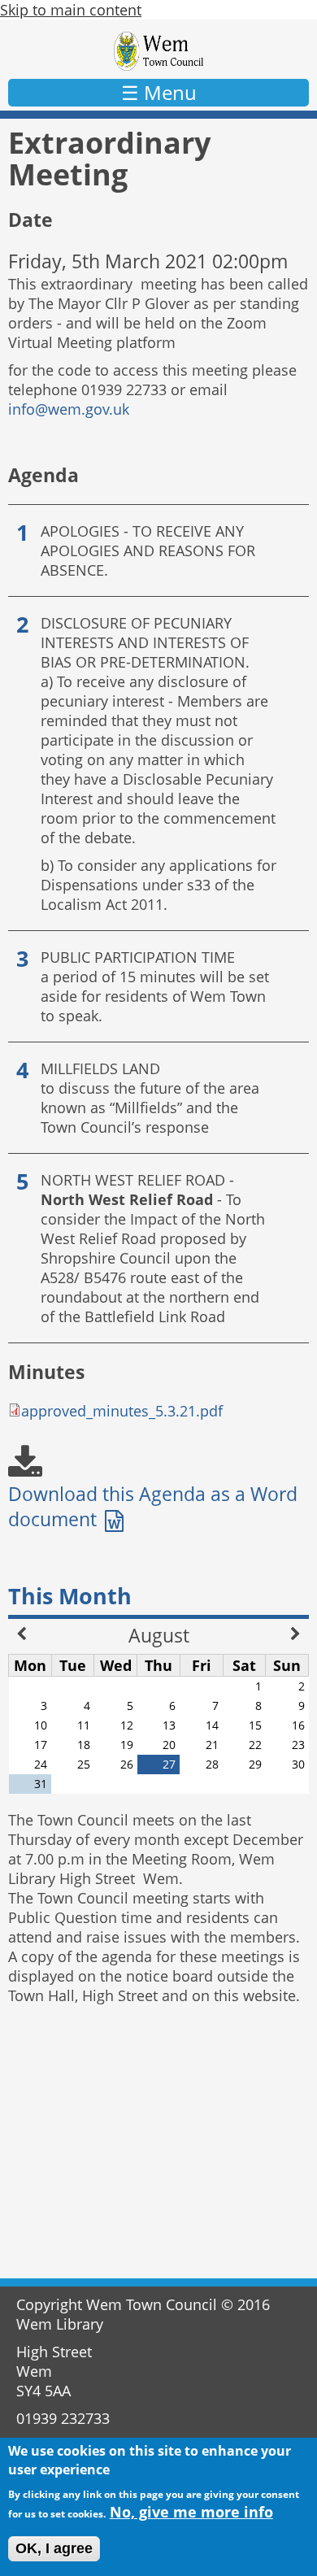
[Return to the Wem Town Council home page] (159, 51)
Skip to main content (71, 10)
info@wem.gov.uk (69, 409)
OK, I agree (54, 2548)
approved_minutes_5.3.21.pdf (122, 1411)
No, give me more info (191, 2512)
